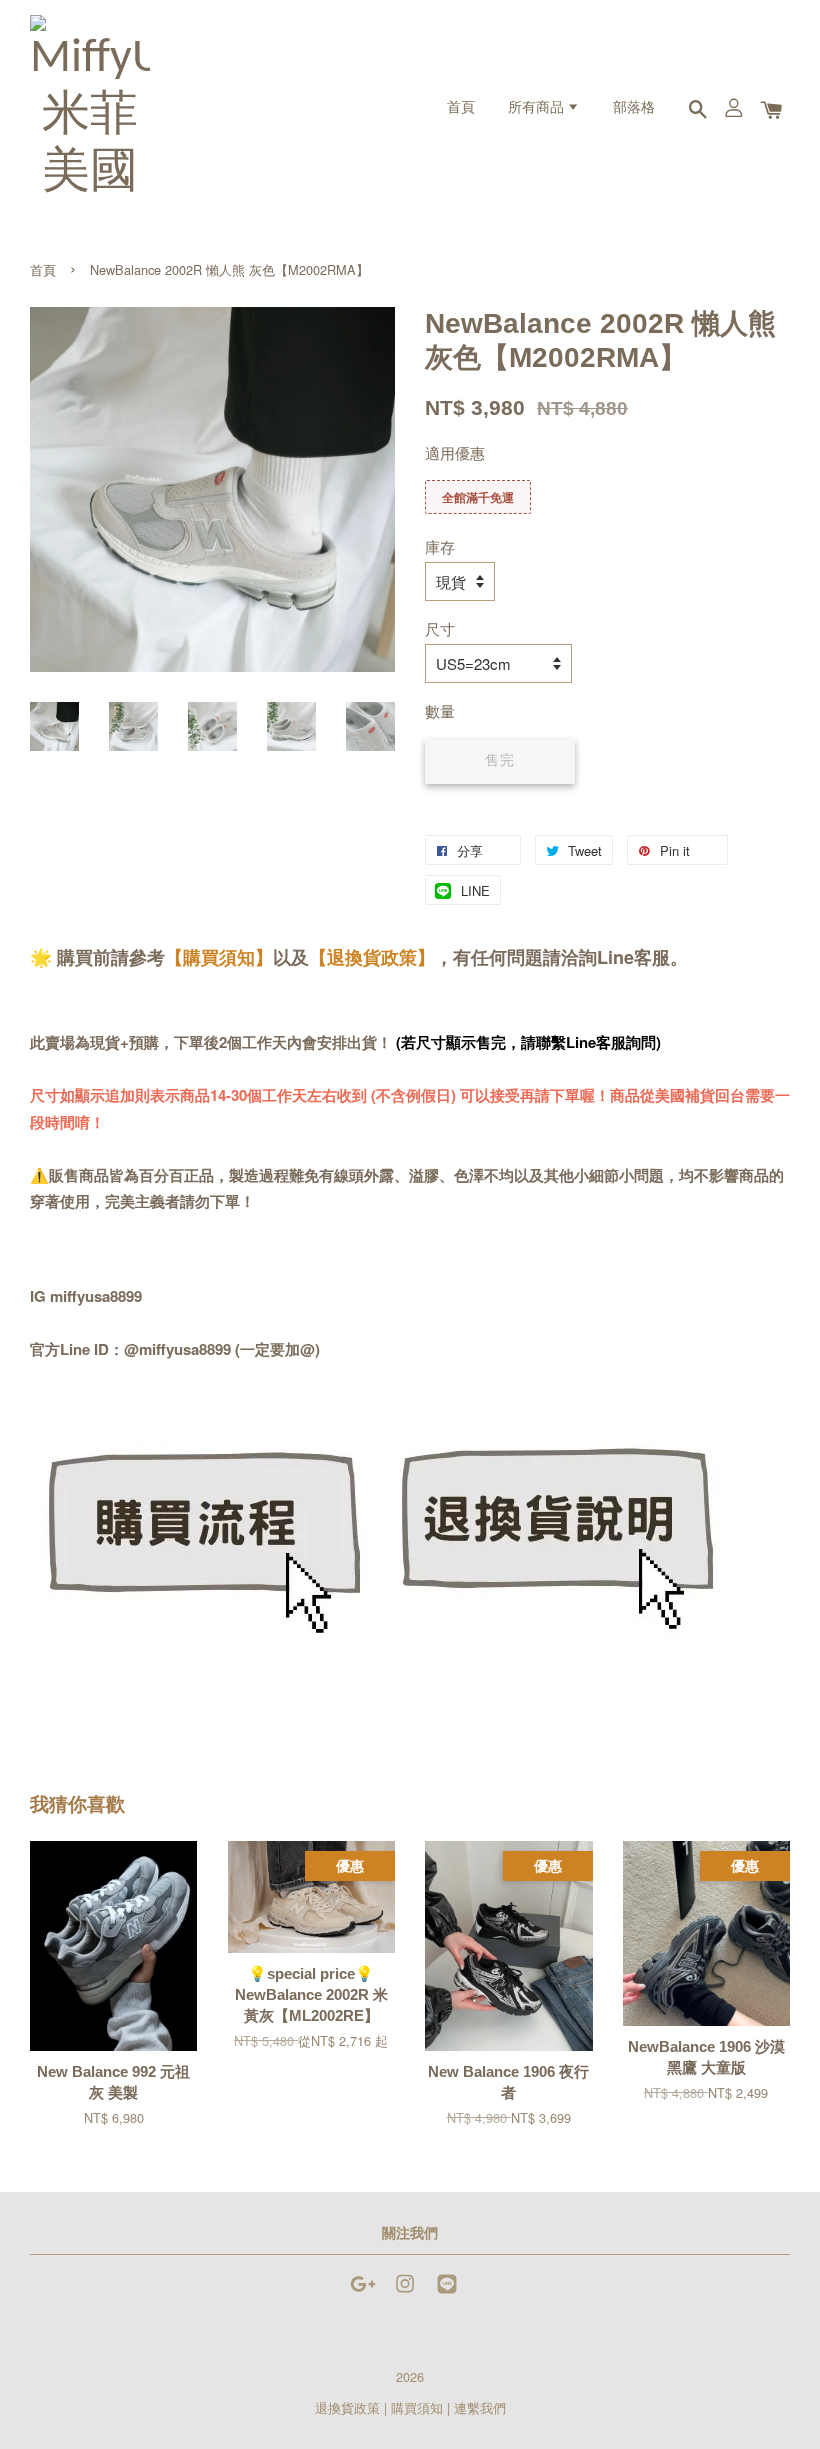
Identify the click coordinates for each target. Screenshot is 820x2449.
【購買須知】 (219, 957)
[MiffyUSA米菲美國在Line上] (447, 2292)
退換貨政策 (347, 2407)
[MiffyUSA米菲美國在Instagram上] (405, 2292)
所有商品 (537, 108)
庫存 (440, 546)
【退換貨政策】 (372, 957)
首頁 (461, 108)
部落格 (634, 108)
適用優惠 (455, 452)
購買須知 (417, 2407)
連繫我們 (480, 2407)
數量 (440, 710)
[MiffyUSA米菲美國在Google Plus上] (363, 2292)
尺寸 (440, 628)
